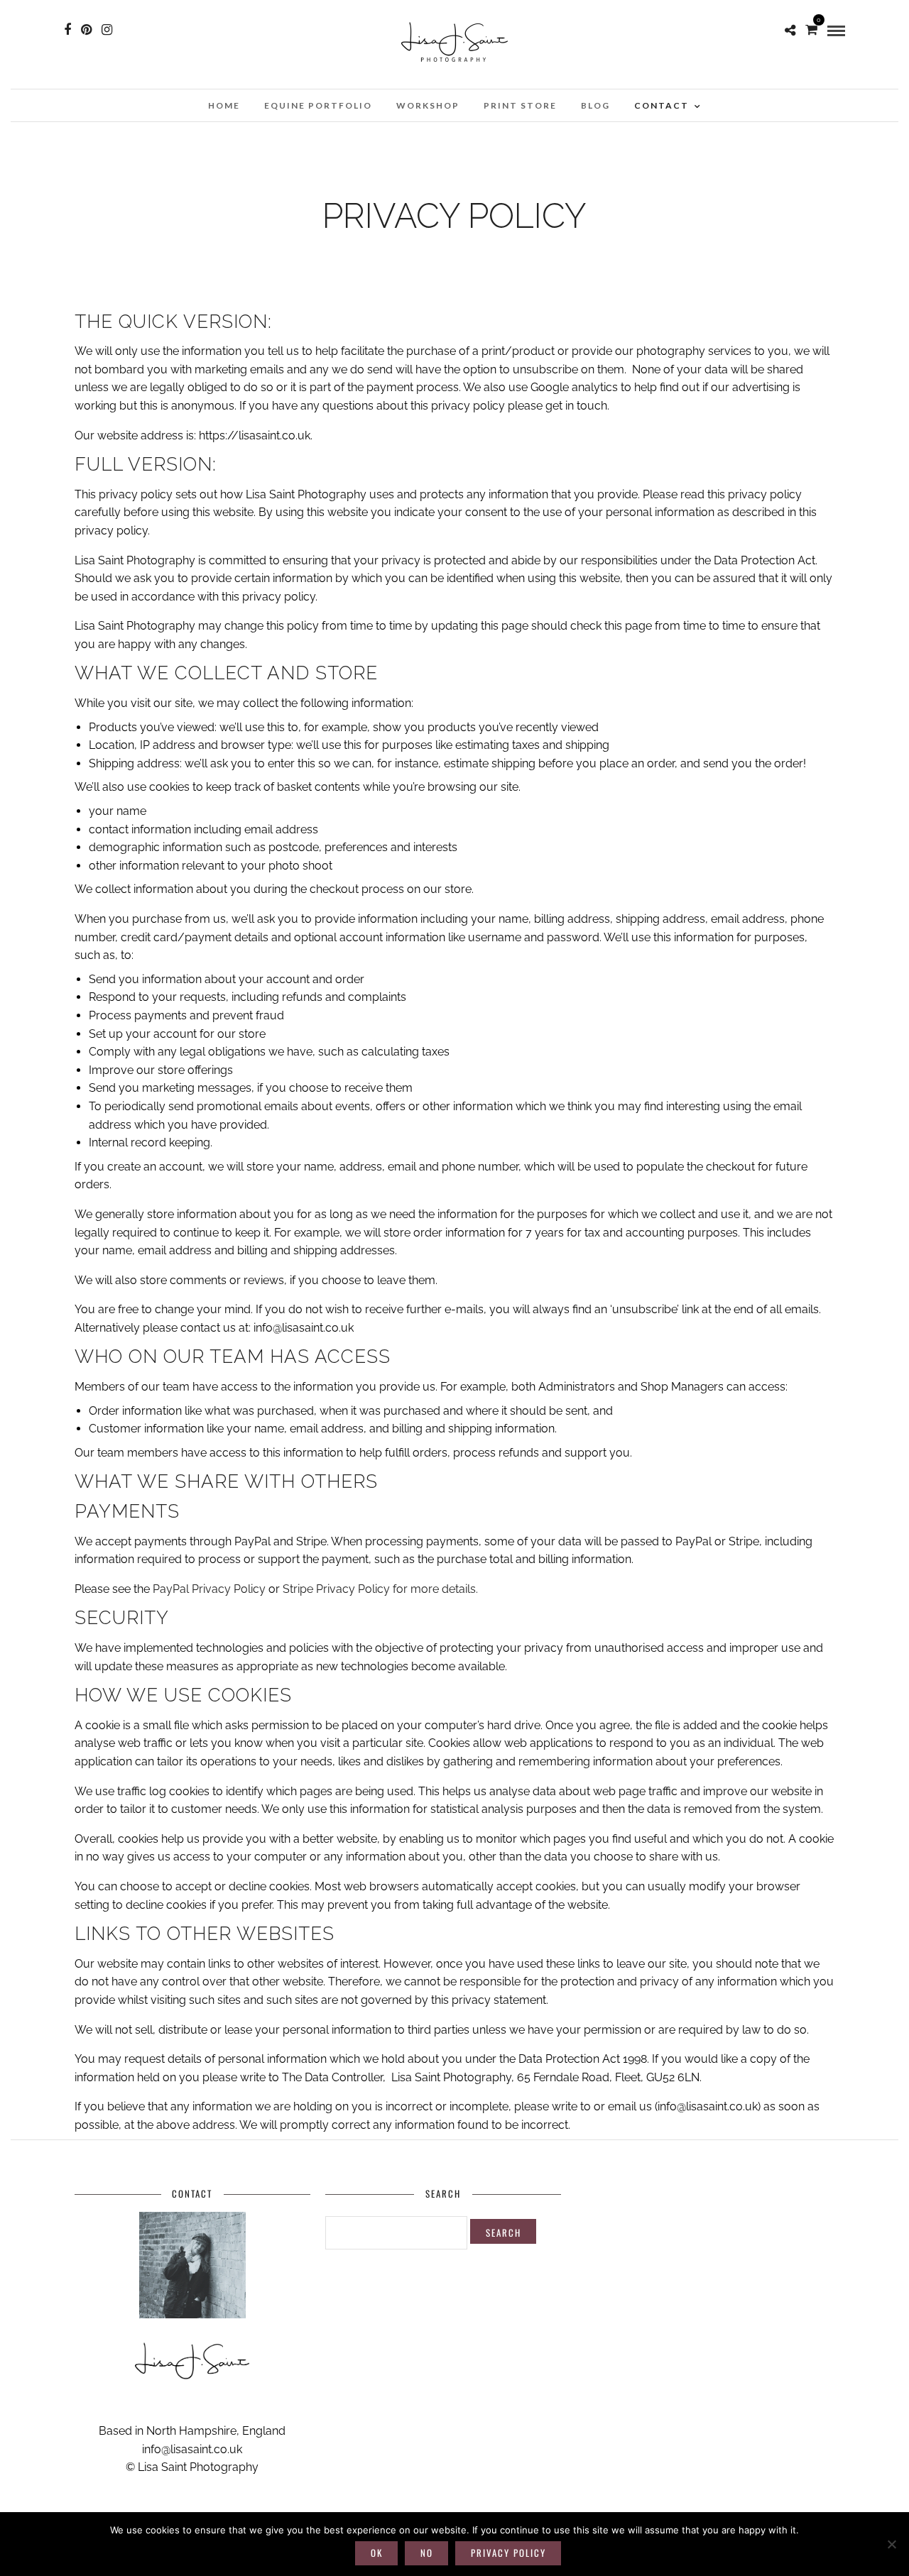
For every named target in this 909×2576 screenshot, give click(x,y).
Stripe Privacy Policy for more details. (380, 1589)
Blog (595, 105)
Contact (662, 105)
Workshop (428, 105)
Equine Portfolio (318, 105)
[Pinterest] (86, 30)
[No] (891, 2544)
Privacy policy (508, 2553)
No (427, 2553)
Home (224, 105)
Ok (377, 2553)
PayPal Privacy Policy (209, 1589)
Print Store (520, 105)
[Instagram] (107, 30)
